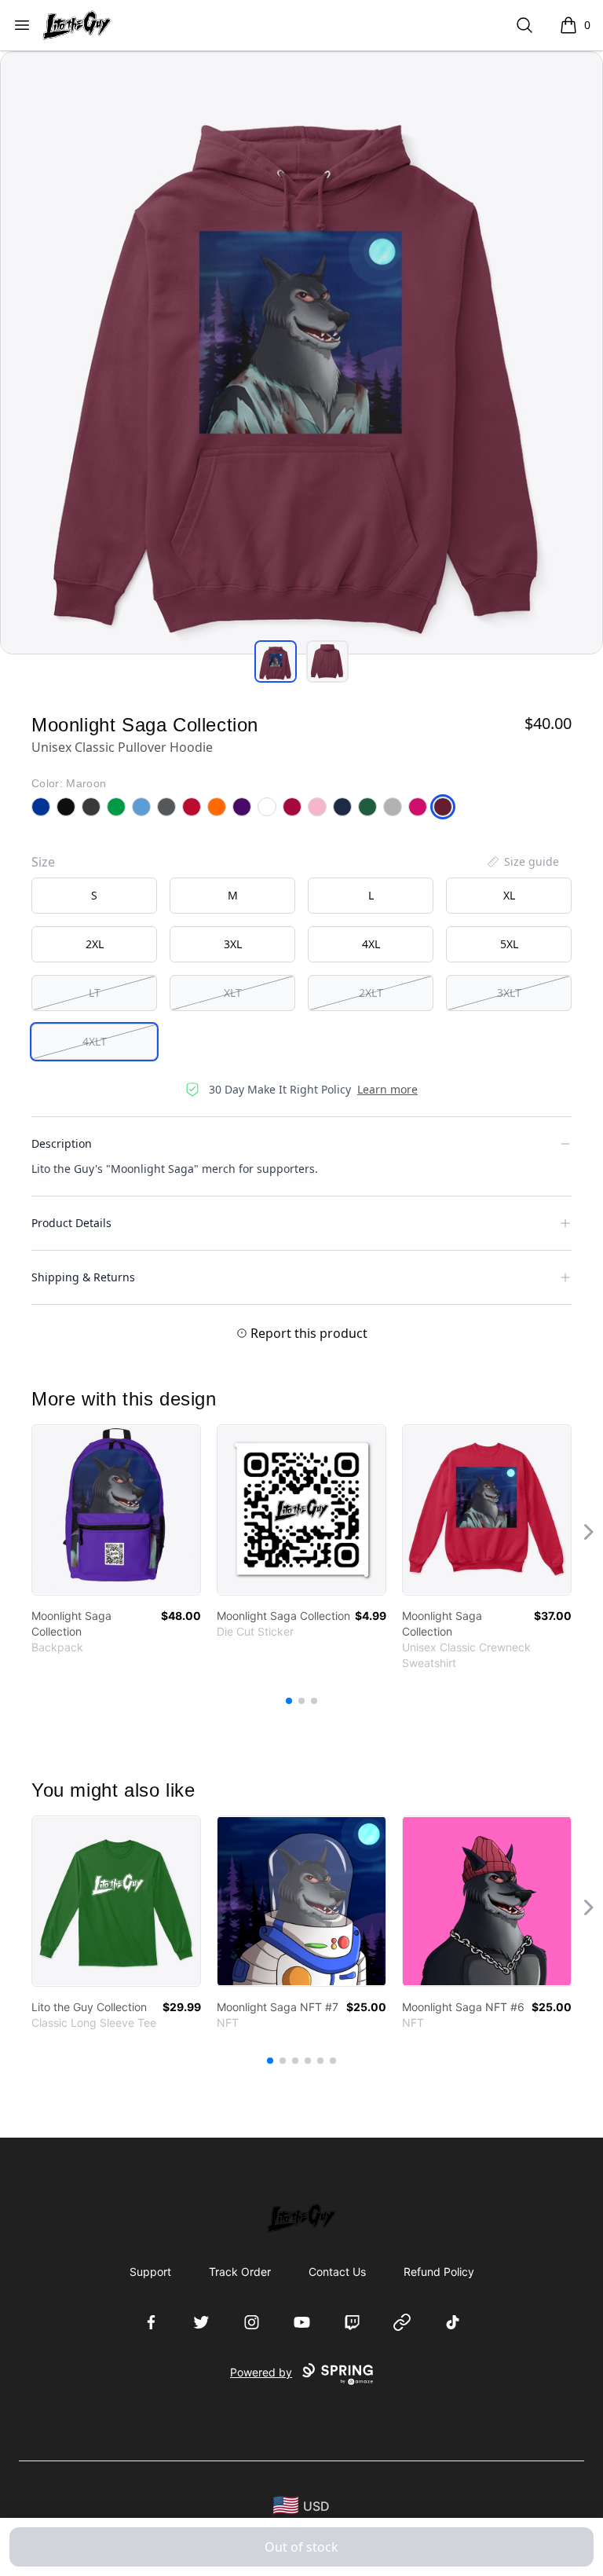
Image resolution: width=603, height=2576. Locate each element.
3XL (233, 944)
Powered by (261, 2372)
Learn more (387, 1089)
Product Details (71, 1223)
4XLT (95, 1041)
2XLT (371, 993)
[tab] (276, 661)
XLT (233, 993)
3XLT (509, 993)
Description (62, 1143)
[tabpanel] (301, 353)
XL (509, 895)
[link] (116, 1510)
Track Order (240, 2272)
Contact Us (337, 2272)
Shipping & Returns (83, 1277)
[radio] (94, 896)
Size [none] (43, 862)
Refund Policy (439, 2272)
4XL (371, 944)
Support (150, 2272)
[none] (522, 862)
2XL (95, 944)
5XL (509, 944)
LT (95, 993)
